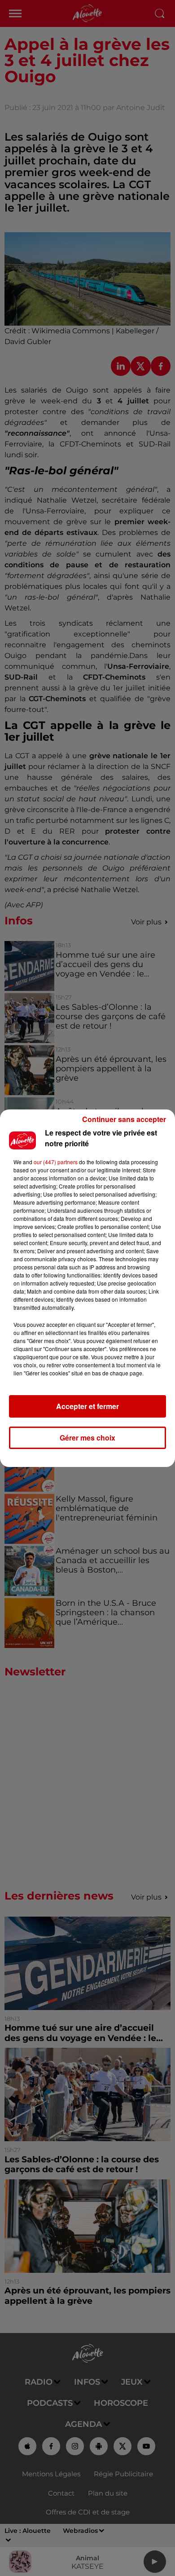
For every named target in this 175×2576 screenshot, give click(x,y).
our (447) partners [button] (56, 1162)
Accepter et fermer (87, 1406)
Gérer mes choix (87, 1438)
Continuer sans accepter (124, 1119)
